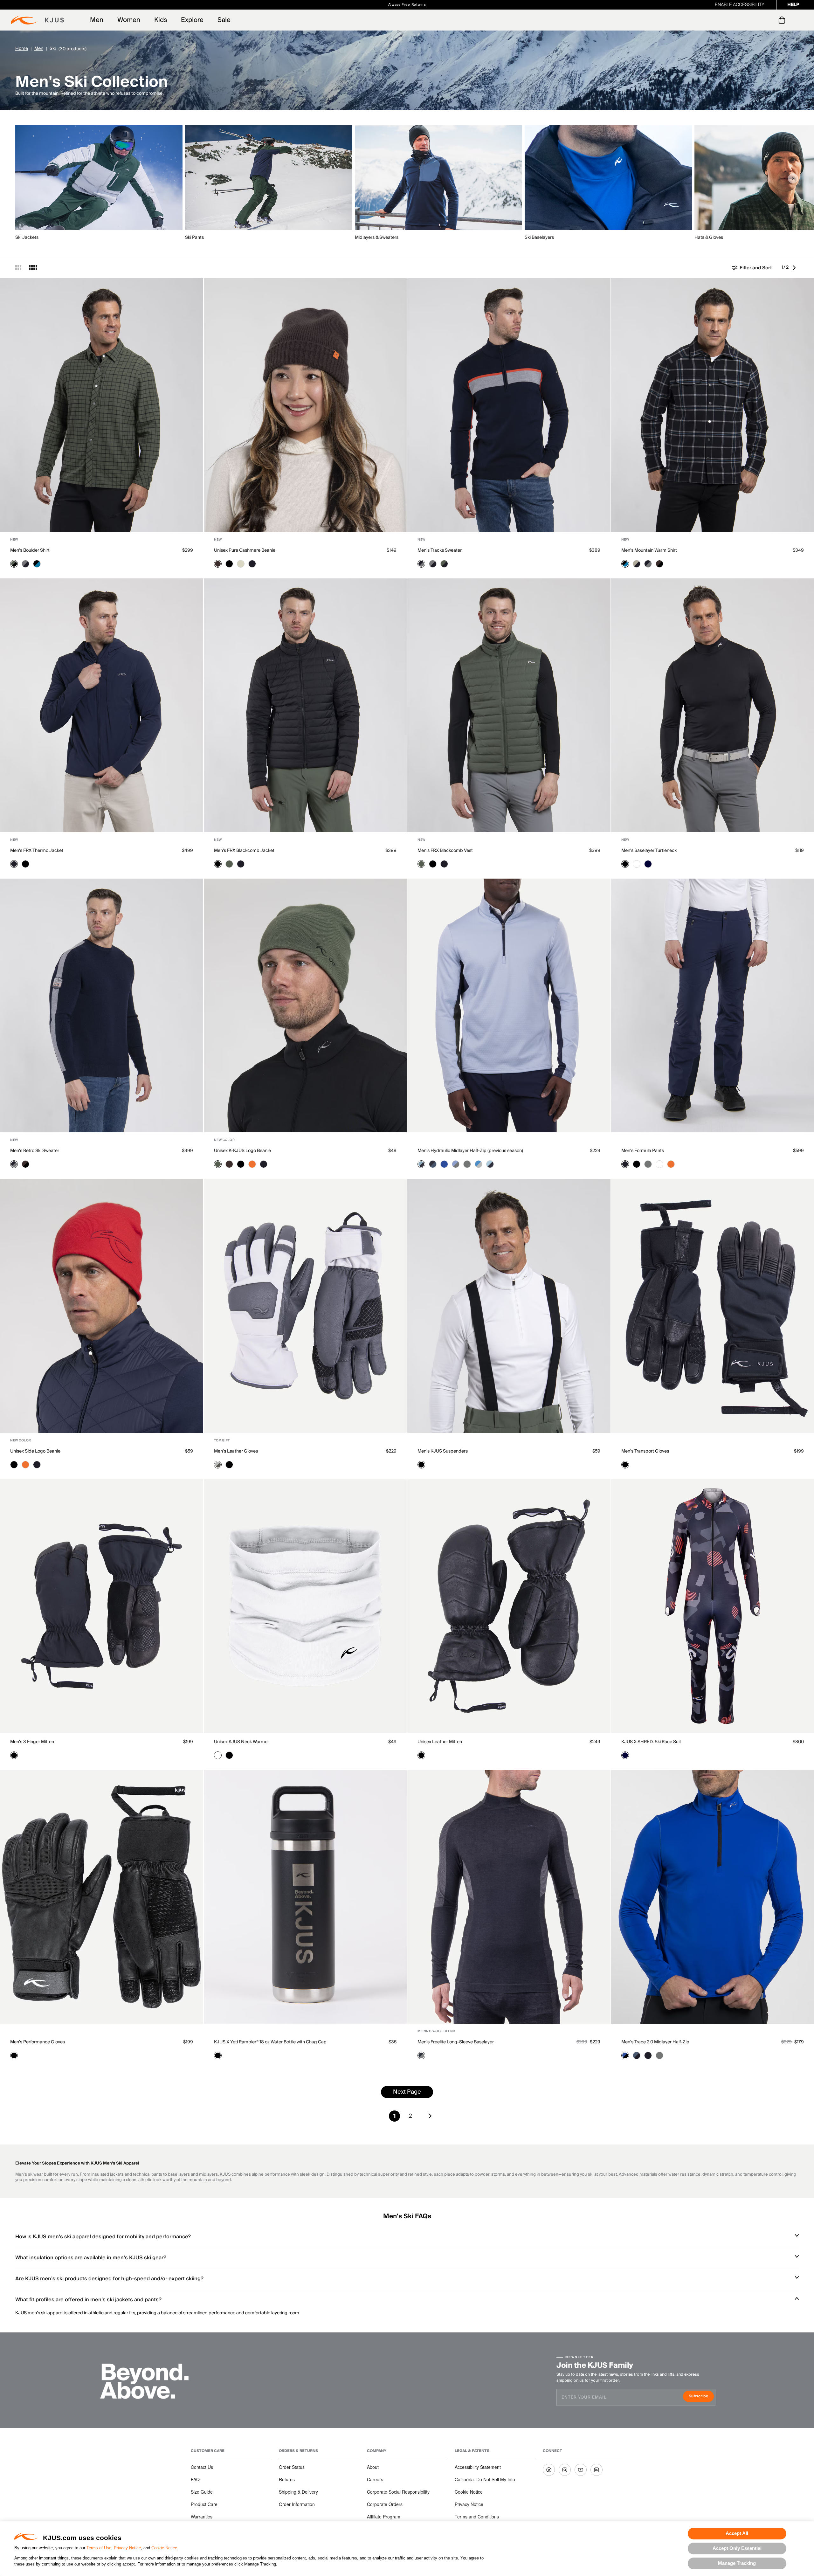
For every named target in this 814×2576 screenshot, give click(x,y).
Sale (224, 20)
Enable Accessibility (740, 5)
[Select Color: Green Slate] (229, 864)
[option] (100, 183)
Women (129, 20)
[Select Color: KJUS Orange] (252, 1164)
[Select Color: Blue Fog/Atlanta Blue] (421, 1164)
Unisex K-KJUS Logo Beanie (242, 1151)
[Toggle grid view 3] (18, 268)
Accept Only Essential (737, 2548)
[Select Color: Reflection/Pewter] (456, 1164)
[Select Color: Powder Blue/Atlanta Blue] (490, 1164)
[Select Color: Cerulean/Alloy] (479, 1164)
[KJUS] (37, 20)
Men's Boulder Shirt (30, 550)
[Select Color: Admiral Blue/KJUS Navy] (637, 2055)
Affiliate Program (384, 2517)
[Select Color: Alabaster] (241, 564)
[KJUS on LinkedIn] (597, 2470)
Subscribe (701, 2397)
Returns (287, 2479)
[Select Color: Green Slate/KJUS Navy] (444, 564)
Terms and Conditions (477, 2517)
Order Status (292, 2467)
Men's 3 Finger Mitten (32, 1742)
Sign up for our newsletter (478, 5)
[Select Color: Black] (229, 564)
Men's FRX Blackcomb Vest (445, 851)
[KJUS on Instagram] (565, 2470)
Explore (192, 20)
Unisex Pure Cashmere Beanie (245, 550)
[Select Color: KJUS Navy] (252, 564)
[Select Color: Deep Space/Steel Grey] (421, 2055)
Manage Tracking (737, 2563)
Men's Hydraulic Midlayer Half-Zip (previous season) (470, 1151)
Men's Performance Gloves (38, 2042)
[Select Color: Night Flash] (625, 1755)
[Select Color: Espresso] (218, 564)
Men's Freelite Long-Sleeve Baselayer (456, 2042)
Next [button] (793, 178)
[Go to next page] (796, 268)
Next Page (407, 2092)
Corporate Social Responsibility (398, 2492)
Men (97, 20)
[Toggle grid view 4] (33, 268)
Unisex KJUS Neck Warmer (241, 1742)
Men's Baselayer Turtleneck (649, 851)
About (373, 2467)
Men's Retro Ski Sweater (35, 1151)
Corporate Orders (385, 2504)
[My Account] (769, 20)
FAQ (195, 2479)
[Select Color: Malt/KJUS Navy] (637, 564)
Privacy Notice (127, 2548)
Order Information (297, 2504)
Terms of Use (99, 2548)
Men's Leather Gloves (236, 1451)
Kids (161, 20)
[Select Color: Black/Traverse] (37, 564)
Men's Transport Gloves (645, 1451)
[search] (756, 20)
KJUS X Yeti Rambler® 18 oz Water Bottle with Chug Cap (270, 2042)
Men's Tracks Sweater (440, 550)
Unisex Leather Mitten (440, 1742)
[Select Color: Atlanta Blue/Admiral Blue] (433, 1164)
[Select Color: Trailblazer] (444, 1164)
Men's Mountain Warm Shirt (649, 550)
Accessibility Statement (478, 2467)
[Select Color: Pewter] (648, 1164)
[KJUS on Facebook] (549, 2470)
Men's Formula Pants (643, 1151)
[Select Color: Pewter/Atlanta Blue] (467, 1164)
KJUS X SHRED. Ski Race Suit (651, 1742)
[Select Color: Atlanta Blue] (648, 864)
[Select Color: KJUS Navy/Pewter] (421, 564)
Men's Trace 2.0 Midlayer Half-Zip (655, 2042)
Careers (375, 2479)
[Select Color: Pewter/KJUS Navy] (25, 564)
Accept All (737, 2533)
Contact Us (202, 2467)
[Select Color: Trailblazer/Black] (625, 2055)
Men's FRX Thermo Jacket (37, 851)
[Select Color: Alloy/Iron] (218, 1465)
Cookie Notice (164, 2548)
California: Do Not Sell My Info (485, 2479)
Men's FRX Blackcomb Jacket (244, 851)
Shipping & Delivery (298, 2492)
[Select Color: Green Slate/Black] (14, 564)
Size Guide (202, 2492)
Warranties (202, 2517)
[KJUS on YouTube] (581, 2470)
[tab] (783, 20)
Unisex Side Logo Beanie (35, 1451)
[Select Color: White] (637, 864)
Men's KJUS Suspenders (443, 1451)
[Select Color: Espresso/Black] (659, 564)
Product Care (204, 2504)
